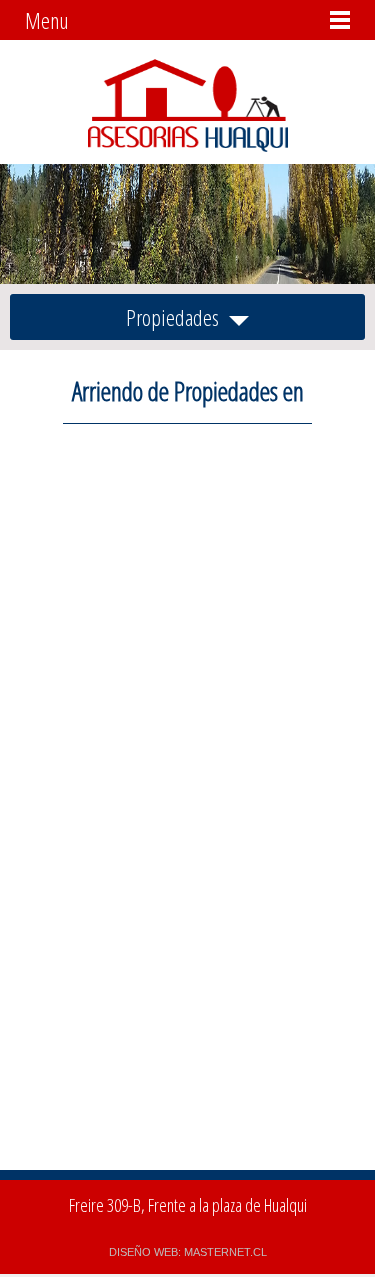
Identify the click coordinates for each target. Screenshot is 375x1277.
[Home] (188, 147)
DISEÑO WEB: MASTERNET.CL (188, 1252)
